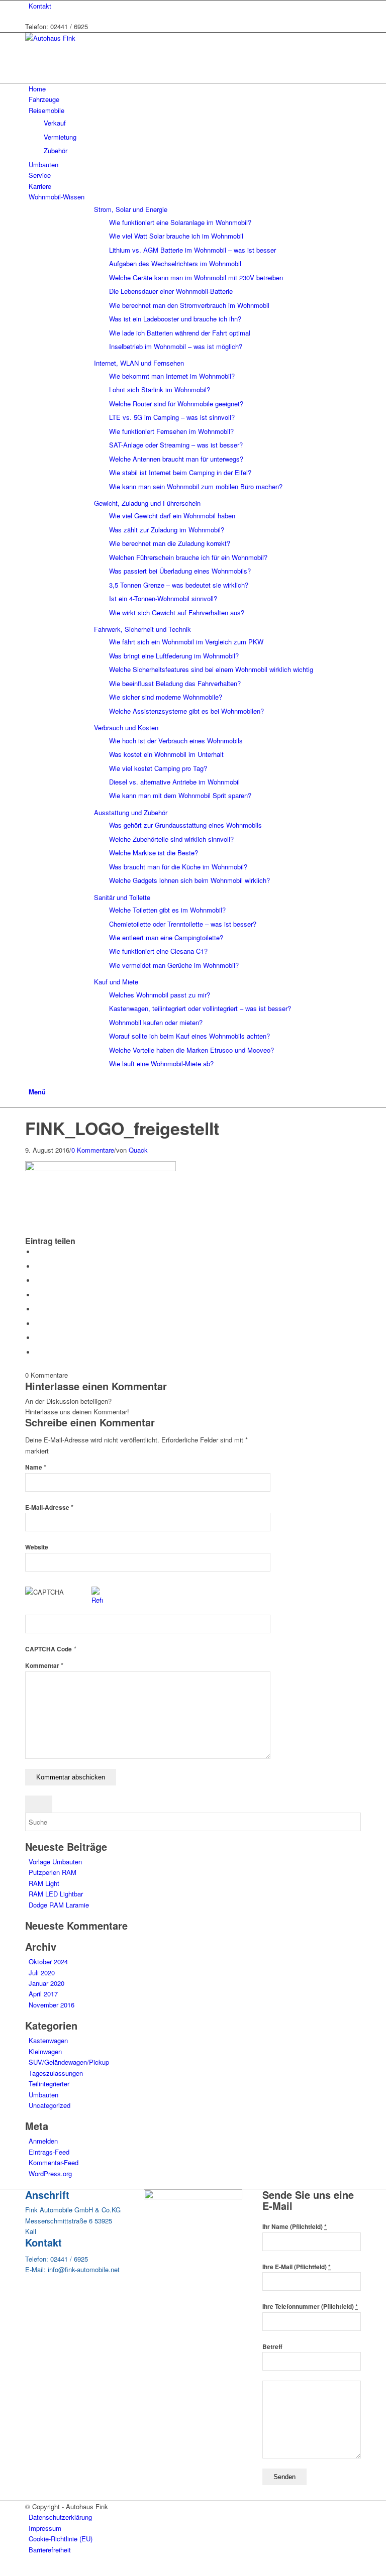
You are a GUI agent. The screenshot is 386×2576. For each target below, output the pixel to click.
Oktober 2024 (48, 1962)
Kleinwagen (45, 2051)
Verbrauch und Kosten (126, 727)
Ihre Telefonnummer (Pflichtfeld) (310, 2307)
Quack (138, 1150)
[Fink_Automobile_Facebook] (193, 2197)
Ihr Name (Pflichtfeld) (295, 2227)
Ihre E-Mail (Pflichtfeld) (297, 2267)
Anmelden (43, 2141)
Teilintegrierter (49, 2084)
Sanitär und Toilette (122, 897)
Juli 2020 (42, 1973)
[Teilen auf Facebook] (38, 1252)
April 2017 (43, 1994)
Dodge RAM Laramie (59, 1905)
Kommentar (44, 1666)
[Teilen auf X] (38, 1266)
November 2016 (52, 2005)
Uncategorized (50, 2105)
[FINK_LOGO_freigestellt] (28, 1113)
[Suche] (31, 1081)
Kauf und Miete (116, 982)
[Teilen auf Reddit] (38, 1338)
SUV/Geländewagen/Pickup (69, 2062)
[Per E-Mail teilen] (38, 1352)
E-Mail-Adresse (49, 1507)
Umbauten (43, 2095)
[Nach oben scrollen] (3, 2570)
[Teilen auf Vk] (38, 1324)
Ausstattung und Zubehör (131, 812)
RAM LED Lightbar (56, 1894)
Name (36, 1467)
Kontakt (40, 6)
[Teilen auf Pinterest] (38, 1280)
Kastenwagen (48, 2040)
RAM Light (44, 1883)
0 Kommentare (93, 1150)
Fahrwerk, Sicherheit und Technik (142, 629)
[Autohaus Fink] (101, 38)
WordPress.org (50, 2173)
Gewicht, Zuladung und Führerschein (147, 503)
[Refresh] (97, 1600)
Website (37, 1547)
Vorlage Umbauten (55, 1862)
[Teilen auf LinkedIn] (38, 1295)
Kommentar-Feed (54, 2162)
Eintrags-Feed (49, 2152)
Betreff (272, 2347)
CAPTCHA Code (49, 1649)
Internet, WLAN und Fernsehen (139, 363)
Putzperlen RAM (53, 1872)
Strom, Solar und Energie (131, 209)
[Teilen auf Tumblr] (38, 1309)
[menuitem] (195, 6)
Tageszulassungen (56, 2073)
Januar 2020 (46, 1983)
